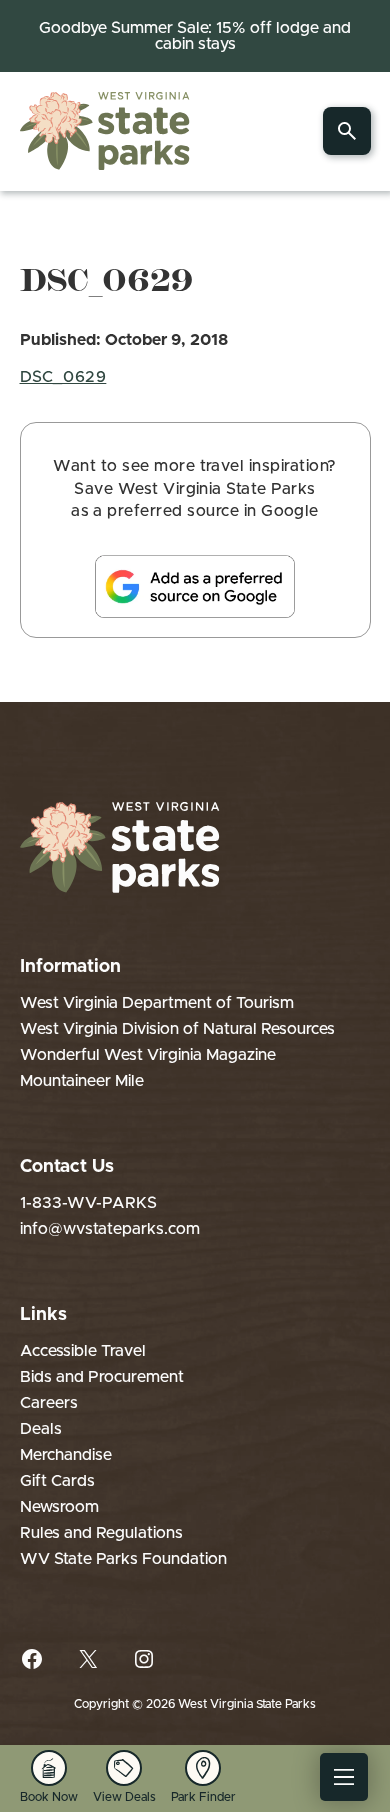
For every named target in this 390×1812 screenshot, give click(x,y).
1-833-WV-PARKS (88, 1203)
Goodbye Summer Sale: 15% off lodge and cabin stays (195, 36)
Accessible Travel (83, 1351)
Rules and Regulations (101, 1533)
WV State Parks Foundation (123, 1559)
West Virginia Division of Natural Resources (177, 1029)
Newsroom (59, 1507)
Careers (49, 1403)
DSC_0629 (63, 377)
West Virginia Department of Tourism (157, 1003)
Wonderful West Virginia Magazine (148, 1055)
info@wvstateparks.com (110, 1229)
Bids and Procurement (102, 1377)
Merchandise (66, 1455)
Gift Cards (57, 1481)
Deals (41, 1429)
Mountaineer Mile (82, 1081)
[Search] (347, 131)
